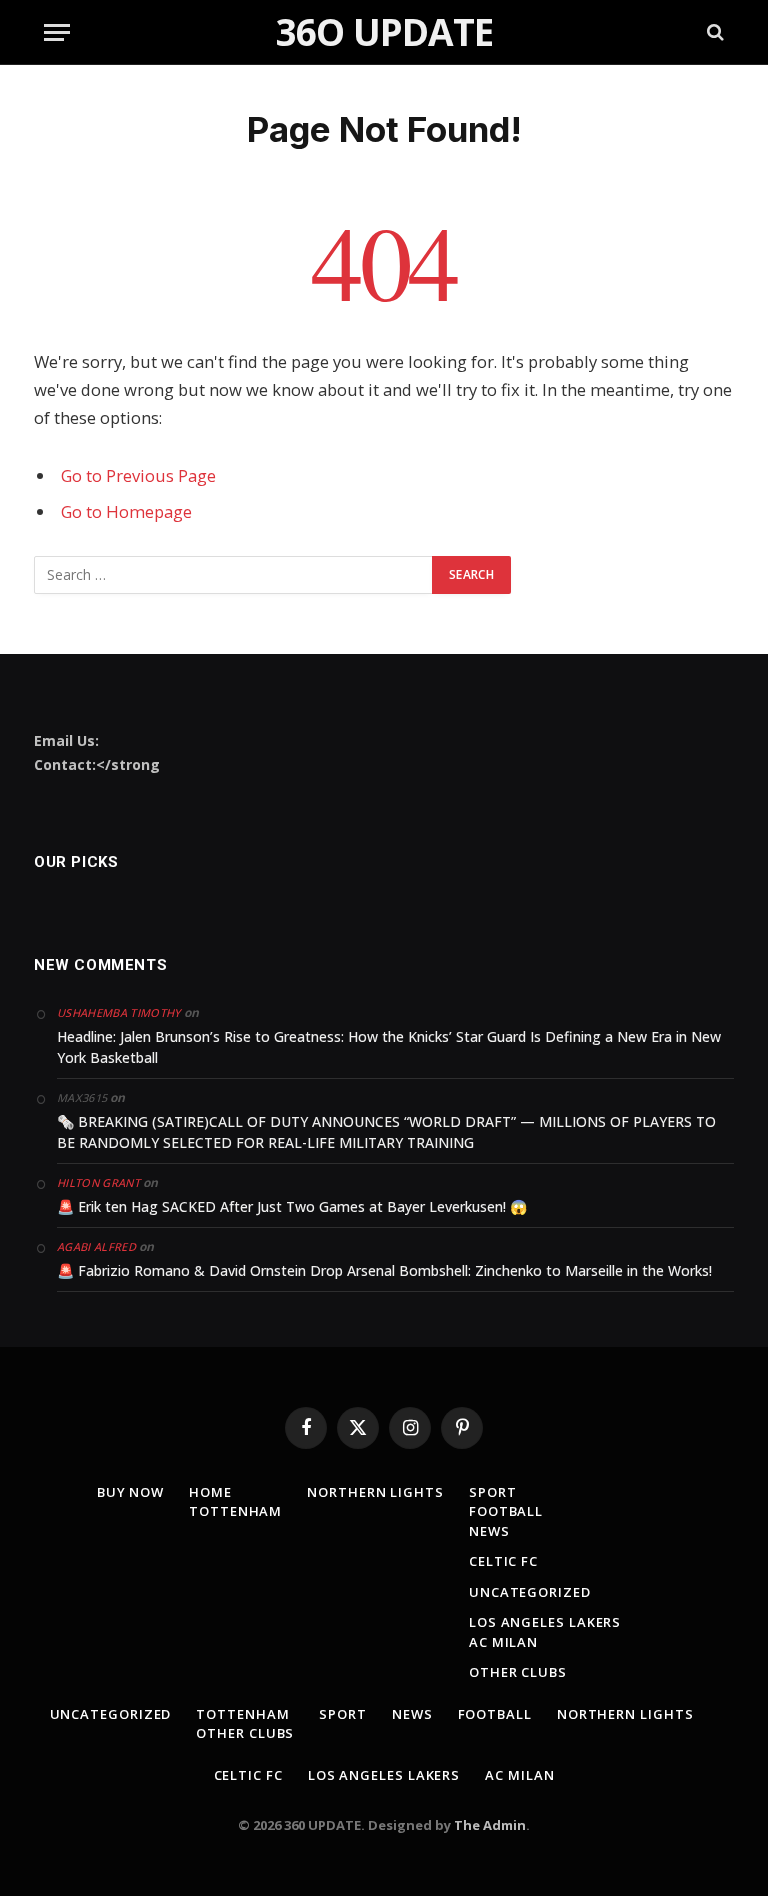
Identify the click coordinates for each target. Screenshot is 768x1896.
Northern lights (375, 1492)
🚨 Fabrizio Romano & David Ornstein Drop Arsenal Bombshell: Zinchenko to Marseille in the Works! (384, 1270)
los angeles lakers (545, 1622)
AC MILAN (503, 1642)
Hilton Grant (98, 1182)
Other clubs (518, 1672)
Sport (493, 1492)
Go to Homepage (126, 511)
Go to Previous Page (138, 475)
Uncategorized (530, 1592)
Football (506, 1511)
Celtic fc (503, 1561)
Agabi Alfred (96, 1246)
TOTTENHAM (235, 1511)
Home (210, 1492)
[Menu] (57, 32)
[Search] (713, 32)
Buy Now (130, 1492)
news (489, 1531)
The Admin (490, 1825)
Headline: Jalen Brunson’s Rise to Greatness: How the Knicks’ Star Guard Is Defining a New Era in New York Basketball (389, 1047)
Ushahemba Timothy (119, 1012)
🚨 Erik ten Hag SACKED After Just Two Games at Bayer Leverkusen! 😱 (292, 1206)
